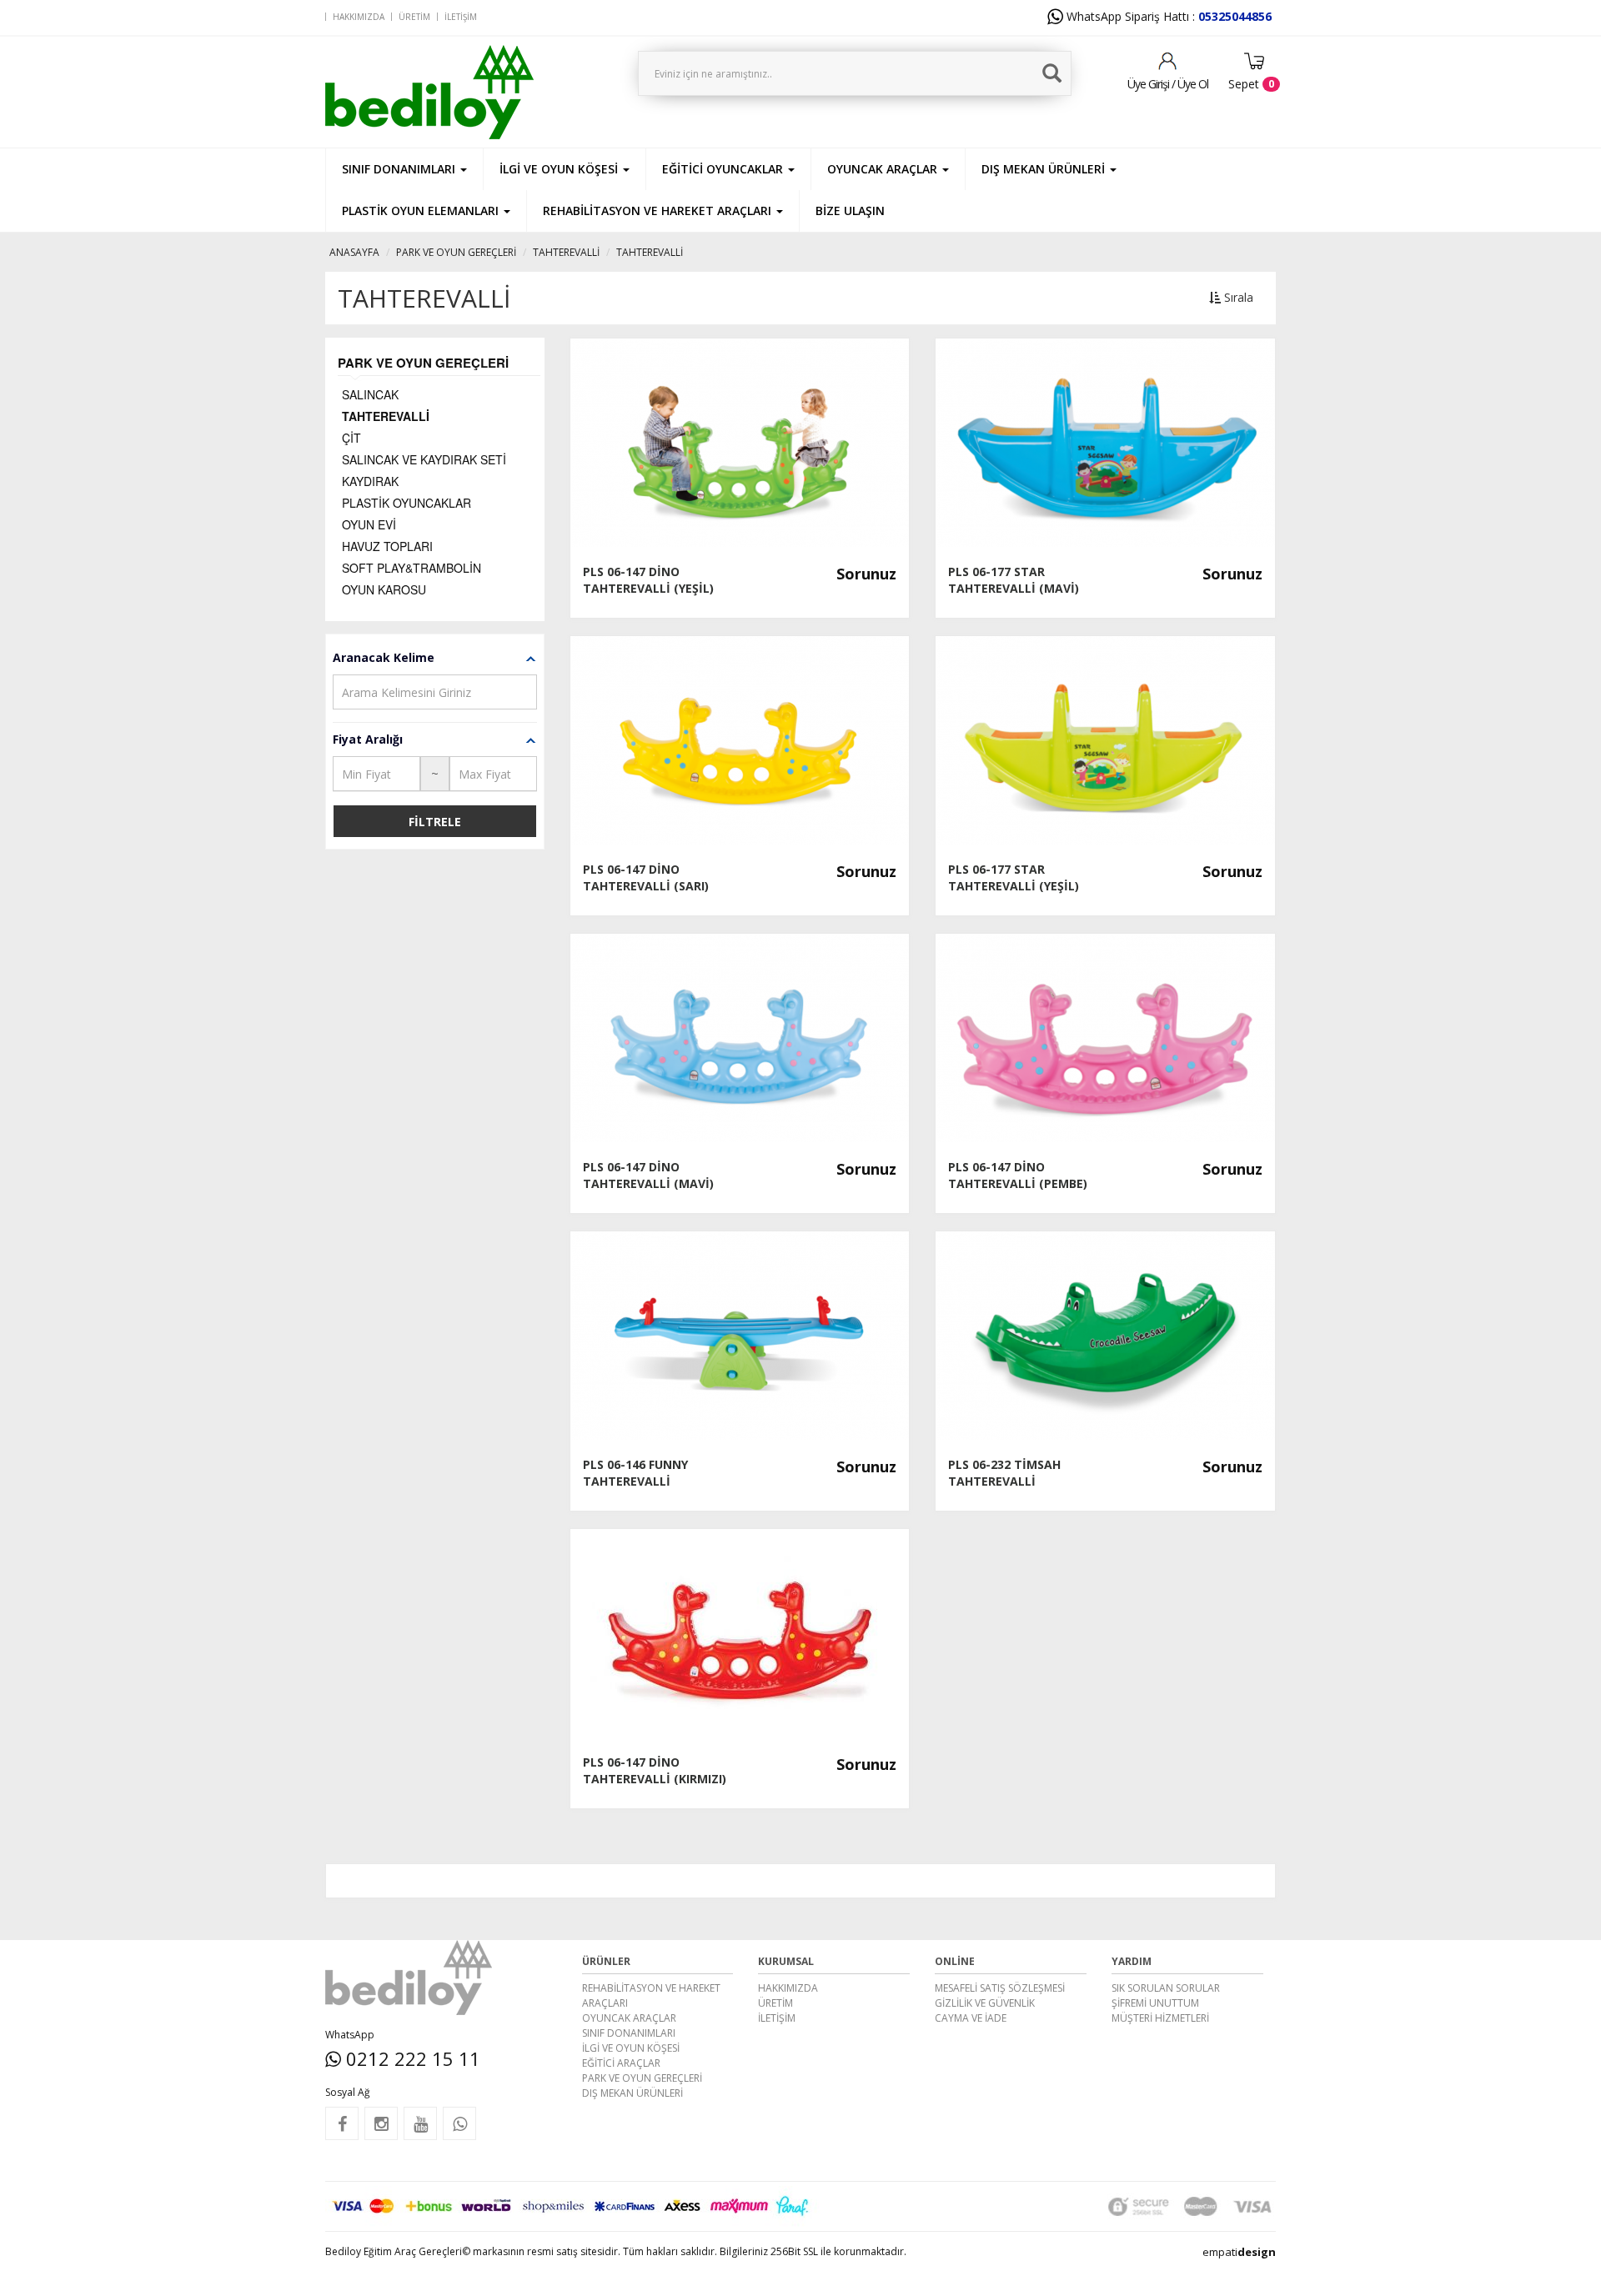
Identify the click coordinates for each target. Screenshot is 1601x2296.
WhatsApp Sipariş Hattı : (1167, 16)
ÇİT (351, 438)
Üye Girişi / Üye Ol (1168, 84)
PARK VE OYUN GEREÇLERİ (456, 252)
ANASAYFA (354, 252)
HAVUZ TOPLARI (387, 546)
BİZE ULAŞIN (850, 211)
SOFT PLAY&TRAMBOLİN (412, 568)
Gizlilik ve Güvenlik (985, 2003)
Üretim (414, 17)
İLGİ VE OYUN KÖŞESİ (631, 2048)
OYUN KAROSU (384, 589)
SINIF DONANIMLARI (629, 2033)
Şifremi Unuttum (1155, 2003)
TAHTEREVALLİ (566, 252)
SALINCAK (370, 394)
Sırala (1237, 297)
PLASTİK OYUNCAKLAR (407, 503)
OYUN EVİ (369, 524)
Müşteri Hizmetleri (1160, 2018)
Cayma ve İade (971, 2018)
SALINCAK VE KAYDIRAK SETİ (424, 459)
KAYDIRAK (370, 481)
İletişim (461, 17)
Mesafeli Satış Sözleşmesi (1000, 1988)
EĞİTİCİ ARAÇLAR (621, 2063)
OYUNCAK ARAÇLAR (629, 2018)
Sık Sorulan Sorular (1166, 1988)
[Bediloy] (475, 92)
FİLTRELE (435, 822)
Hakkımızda (359, 17)
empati (1239, 2252)
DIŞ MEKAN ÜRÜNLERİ (632, 2093)
